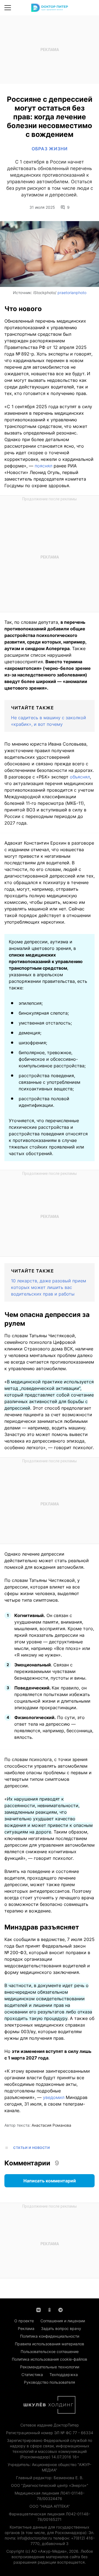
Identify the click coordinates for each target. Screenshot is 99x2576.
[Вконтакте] (38, 2309)
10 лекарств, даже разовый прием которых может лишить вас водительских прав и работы (49, 1287)
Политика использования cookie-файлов (50, 2359)
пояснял (43, 466)
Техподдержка (64, 2375)
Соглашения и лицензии (63, 2321)
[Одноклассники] (50, 2309)
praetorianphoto (72, 293)
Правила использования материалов (50, 2344)
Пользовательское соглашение (50, 2351)
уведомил (54, 2097)
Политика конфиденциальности (50, 2336)
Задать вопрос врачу (61, 2328)
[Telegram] (61, 2309)
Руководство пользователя (50, 2382)
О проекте (24, 2321)
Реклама (26, 2328)
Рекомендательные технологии (50, 2367)
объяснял (80, 777)
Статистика (32, 2375)
